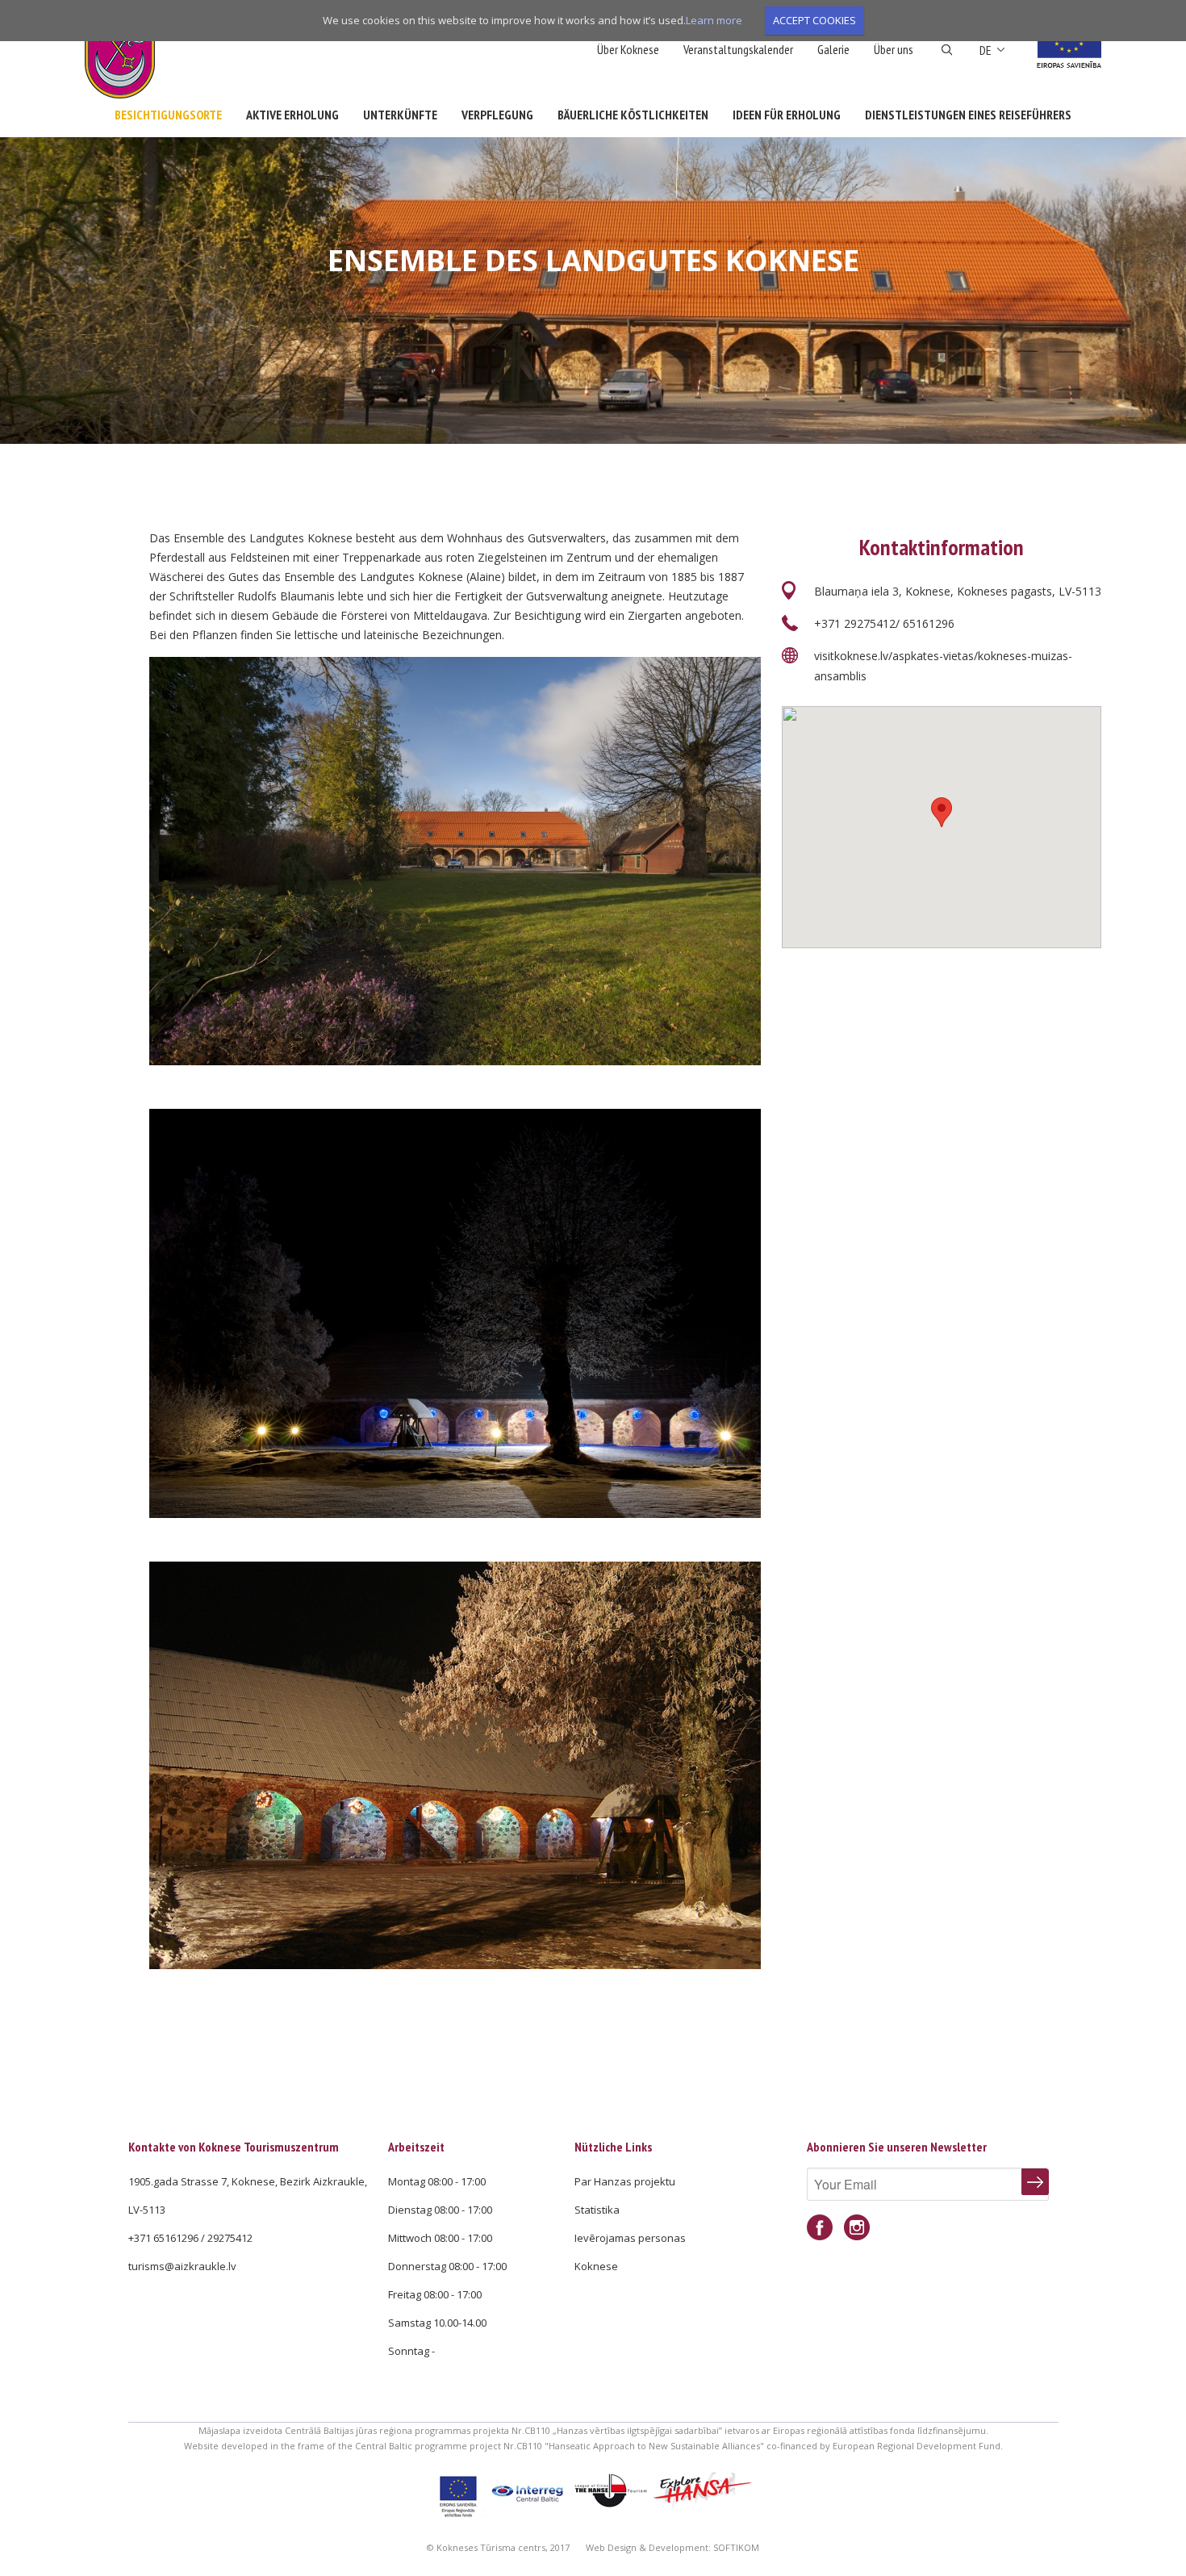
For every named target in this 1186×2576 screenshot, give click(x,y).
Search (947, 50)
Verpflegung (497, 115)
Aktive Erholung (292, 115)
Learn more (714, 20)
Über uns (894, 49)
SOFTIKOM (736, 2547)
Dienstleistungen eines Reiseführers (968, 115)
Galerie (833, 49)
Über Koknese (628, 49)
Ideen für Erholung (787, 115)
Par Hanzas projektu (625, 2181)
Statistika (597, 2210)
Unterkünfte (400, 115)
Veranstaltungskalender (738, 49)
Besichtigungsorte (168, 115)
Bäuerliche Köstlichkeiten (633, 115)
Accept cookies (814, 20)
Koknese (596, 2266)
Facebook (820, 2228)
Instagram (857, 2228)
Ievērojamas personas (630, 2238)
